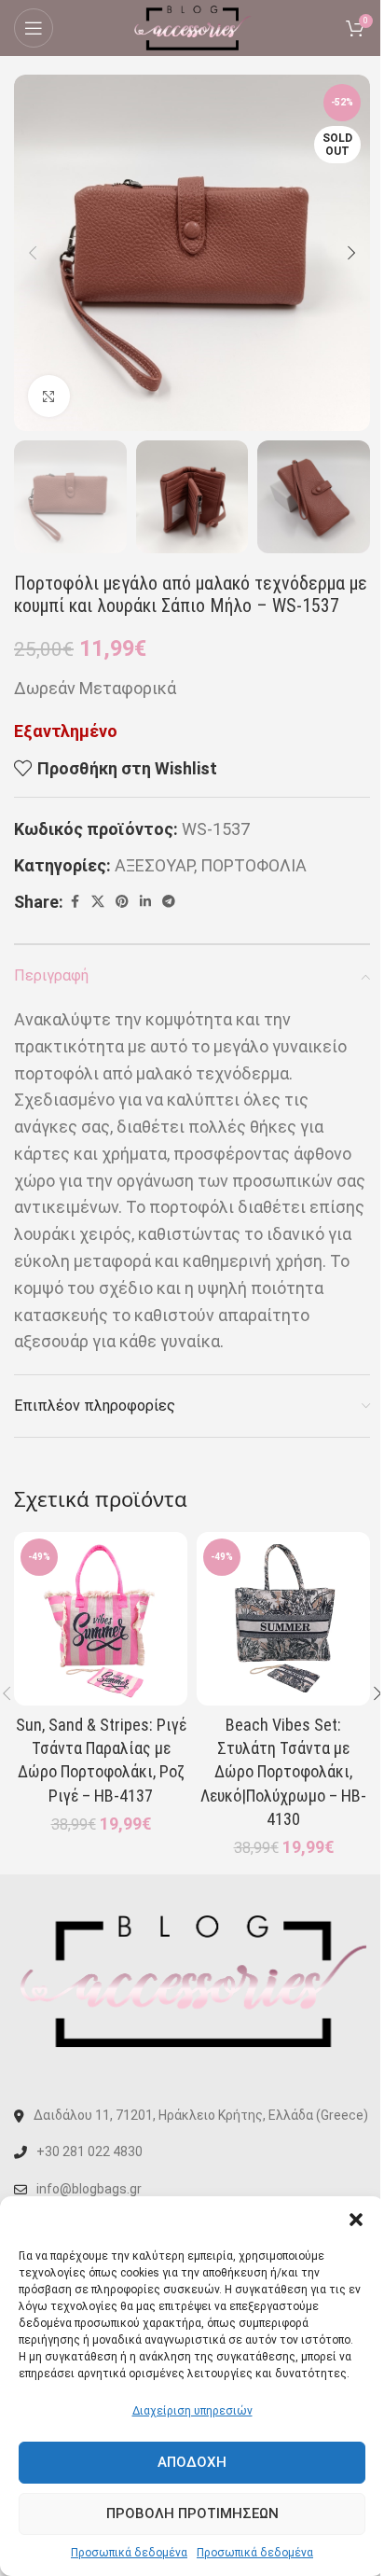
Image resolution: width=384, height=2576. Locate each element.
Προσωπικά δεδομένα (129, 2553)
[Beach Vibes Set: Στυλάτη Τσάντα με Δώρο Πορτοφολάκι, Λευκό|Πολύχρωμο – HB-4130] (283, 1619)
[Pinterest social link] (122, 902)
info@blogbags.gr (89, 2189)
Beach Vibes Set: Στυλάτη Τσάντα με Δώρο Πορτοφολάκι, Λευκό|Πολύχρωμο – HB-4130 (283, 1772)
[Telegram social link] (169, 902)
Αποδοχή (192, 2462)
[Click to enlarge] (49, 396)
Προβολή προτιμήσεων (192, 2513)
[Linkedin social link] (145, 902)
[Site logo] (192, 27)
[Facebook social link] (75, 902)
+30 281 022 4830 (89, 2151)
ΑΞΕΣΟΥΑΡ (154, 865)
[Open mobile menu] (34, 28)
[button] (356, 2220)
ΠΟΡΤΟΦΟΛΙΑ (254, 865)
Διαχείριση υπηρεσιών (192, 2411)
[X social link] (98, 902)
